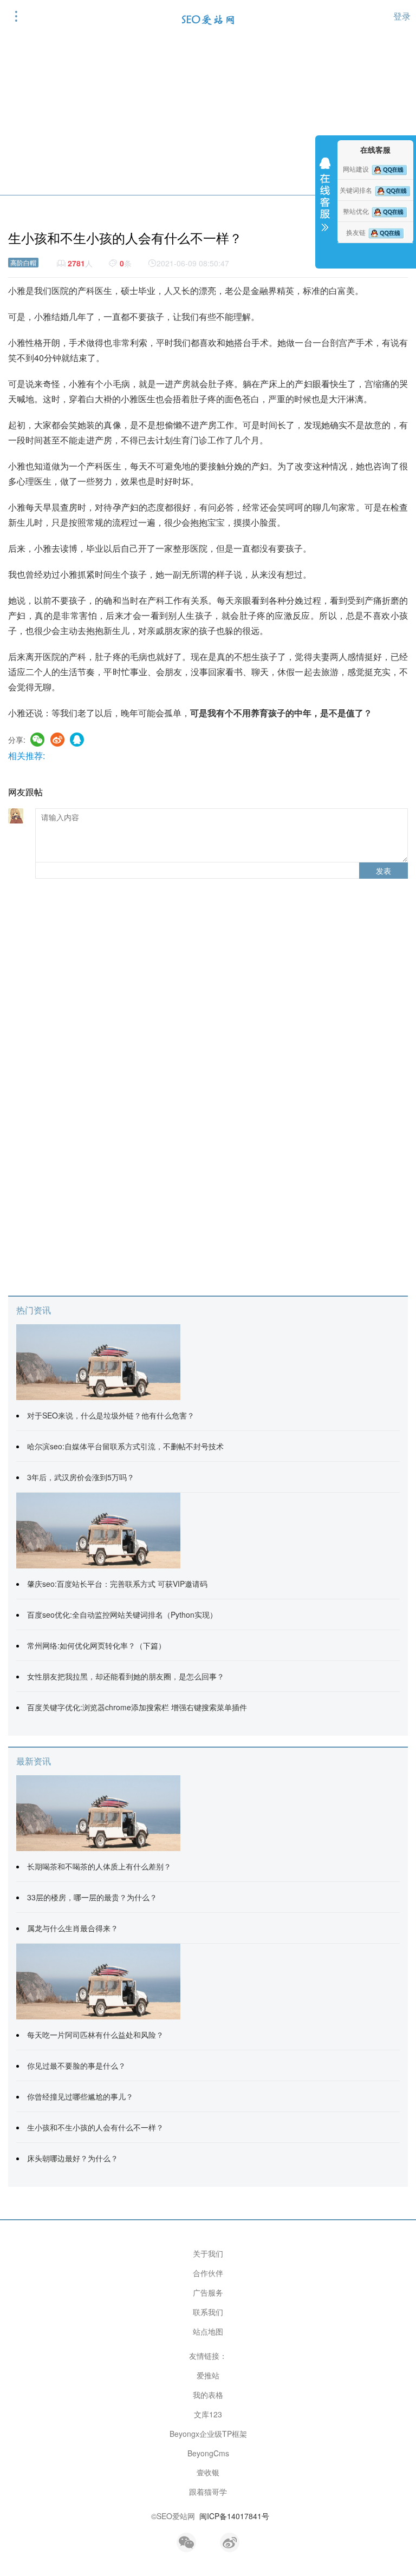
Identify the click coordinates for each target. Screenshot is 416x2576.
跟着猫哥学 (208, 2492)
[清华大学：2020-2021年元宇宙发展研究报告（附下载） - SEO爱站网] (98, 1812)
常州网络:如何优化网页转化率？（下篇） (96, 1645)
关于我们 (208, 2253)
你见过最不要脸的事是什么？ (76, 2065)
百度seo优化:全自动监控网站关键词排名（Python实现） (122, 1614)
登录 (402, 16)
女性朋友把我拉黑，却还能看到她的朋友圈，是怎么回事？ (126, 1676)
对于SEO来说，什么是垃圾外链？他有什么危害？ (111, 1415)
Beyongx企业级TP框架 (208, 2434)
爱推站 (208, 2375)
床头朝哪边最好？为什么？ (73, 2158)
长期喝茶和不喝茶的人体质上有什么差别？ (99, 1866)
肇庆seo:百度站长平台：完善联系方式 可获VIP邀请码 (117, 1584)
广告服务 (208, 2292)
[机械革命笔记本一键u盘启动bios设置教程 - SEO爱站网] (98, 1529)
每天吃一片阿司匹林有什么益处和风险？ (95, 2035)
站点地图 (208, 2331)
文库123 (208, 2414)
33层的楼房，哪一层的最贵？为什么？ (92, 1897)
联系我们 (208, 2312)
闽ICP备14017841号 (234, 2516)
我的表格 (208, 2395)
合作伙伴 (208, 2273)
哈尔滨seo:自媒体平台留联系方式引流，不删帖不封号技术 (125, 1446)
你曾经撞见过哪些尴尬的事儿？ (80, 2096)
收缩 (325, 201)
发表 (383, 871)
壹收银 (208, 2472)
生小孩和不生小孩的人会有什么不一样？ (95, 2127)
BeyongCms (208, 2453)
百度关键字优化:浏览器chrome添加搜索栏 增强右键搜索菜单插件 (137, 1707)
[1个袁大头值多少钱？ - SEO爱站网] (98, 1980)
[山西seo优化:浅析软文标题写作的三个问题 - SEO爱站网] (98, 1361)
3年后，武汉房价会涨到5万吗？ (81, 1477)
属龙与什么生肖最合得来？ (73, 1928)
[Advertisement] (208, 114)
